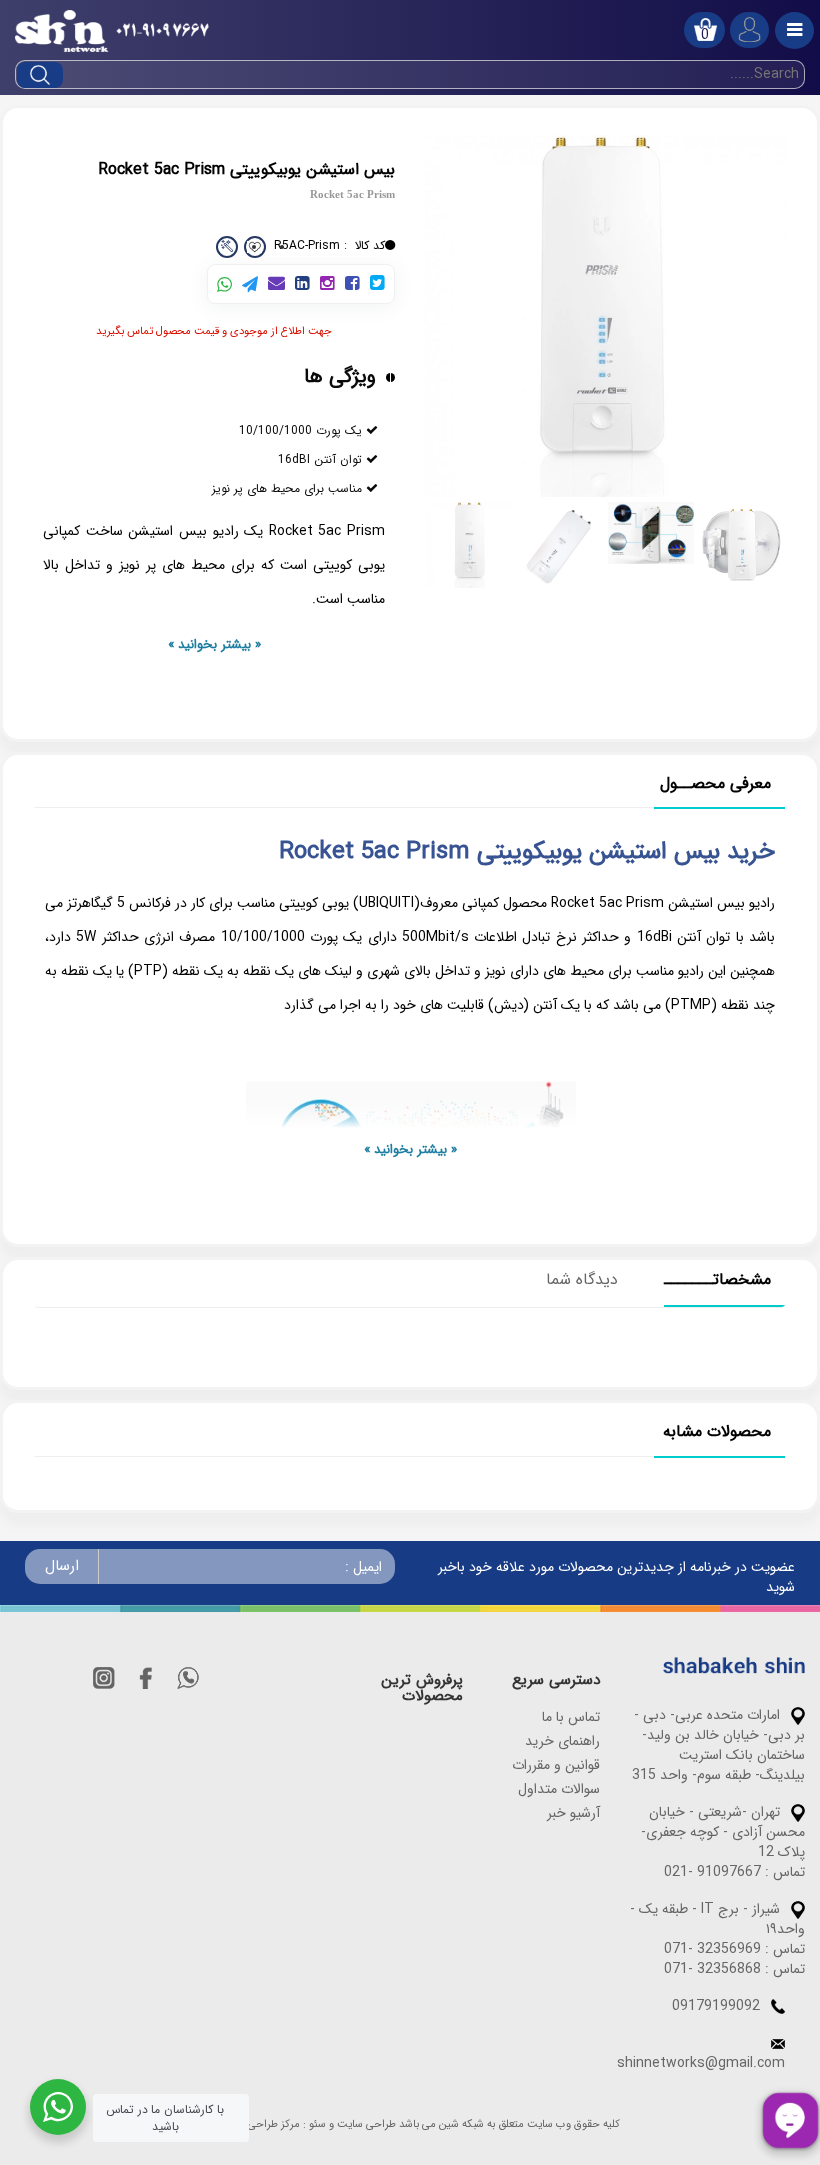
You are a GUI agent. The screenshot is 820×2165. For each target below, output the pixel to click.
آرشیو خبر (573, 1813)
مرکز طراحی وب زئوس (250, 2125)
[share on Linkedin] (302, 284)
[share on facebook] (352, 284)
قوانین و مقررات (556, 1765)
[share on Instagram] (327, 284)
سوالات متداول (559, 1789)
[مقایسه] (227, 247)
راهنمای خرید (562, 1741)
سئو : (314, 2125)
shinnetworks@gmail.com (701, 2063)
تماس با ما (571, 1717)
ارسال (62, 1566)
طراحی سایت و (362, 2125)
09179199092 (716, 2006)
